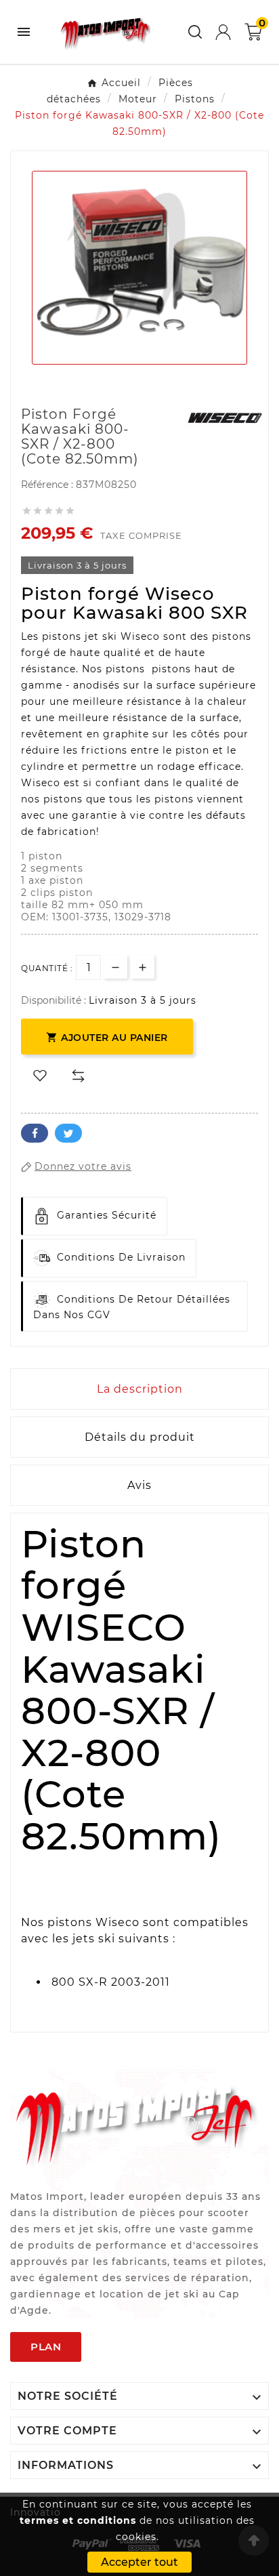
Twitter (68, 1133)
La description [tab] (140, 1389)
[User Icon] (223, 32)
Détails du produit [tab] (140, 1437)
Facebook (35, 1133)
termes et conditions (78, 2520)
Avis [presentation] (139, 1485)
